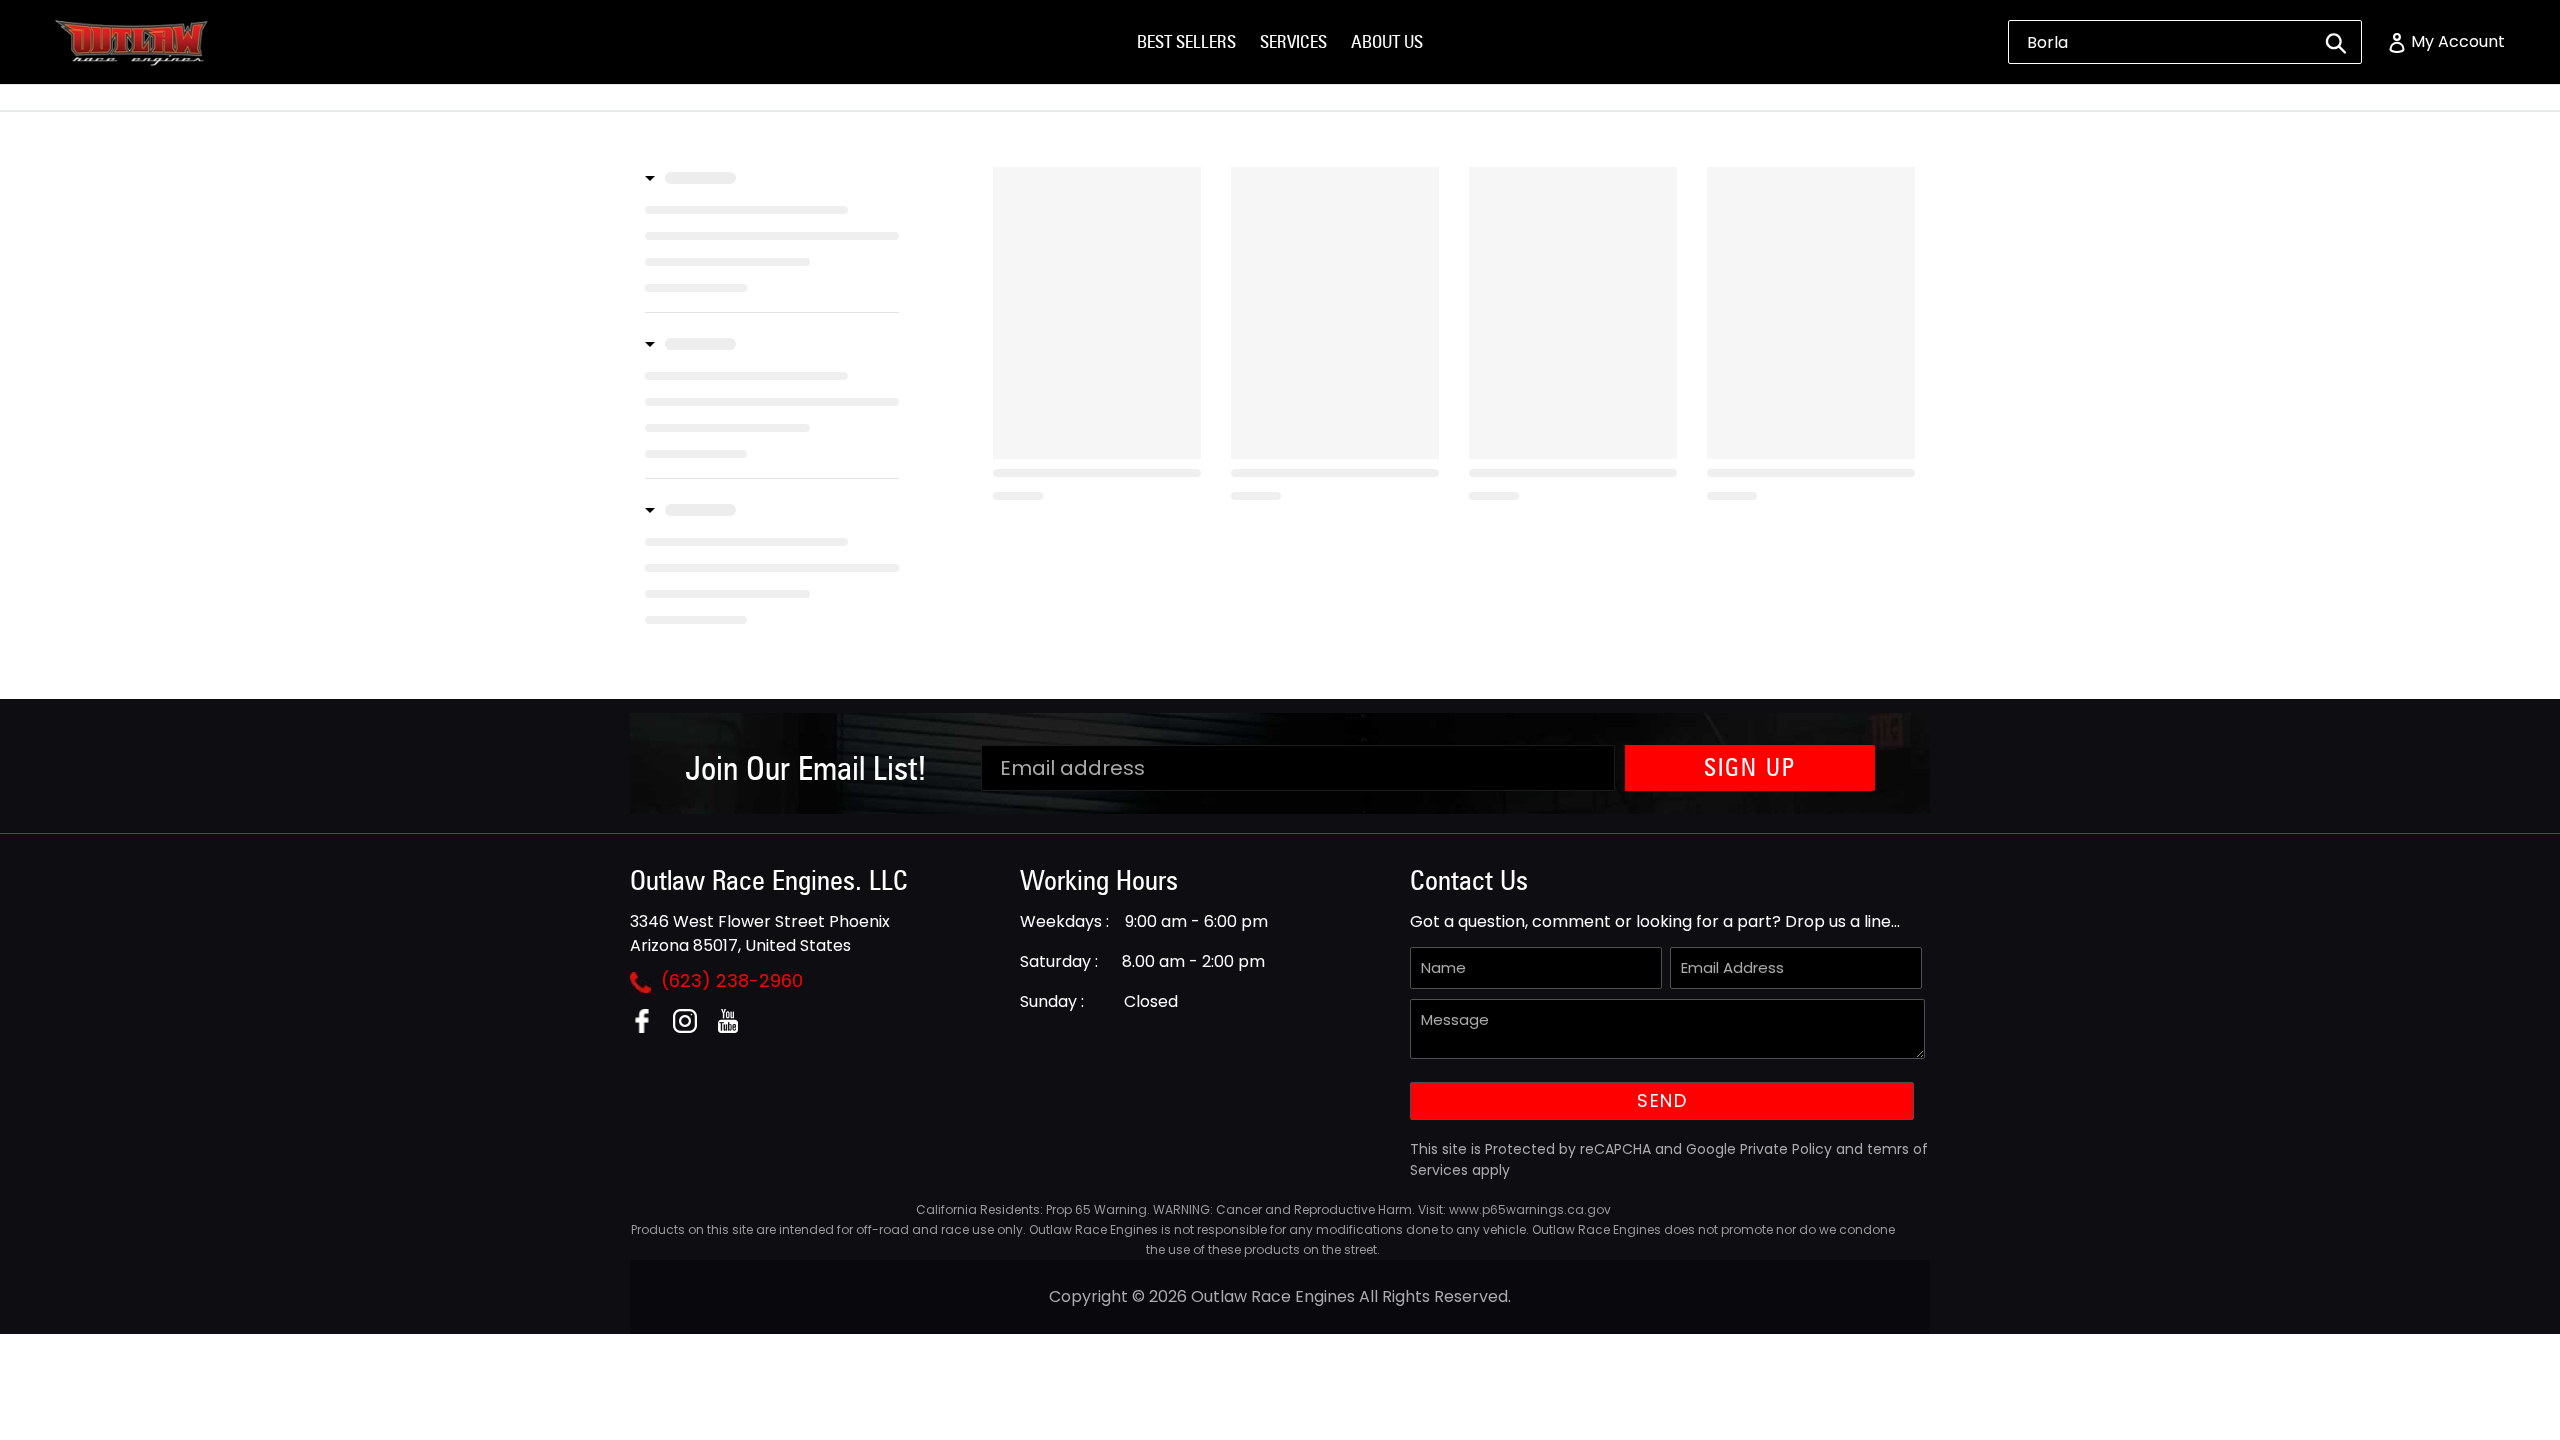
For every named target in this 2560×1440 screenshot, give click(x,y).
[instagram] (692, 1027)
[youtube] (735, 1027)
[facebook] (649, 1027)
